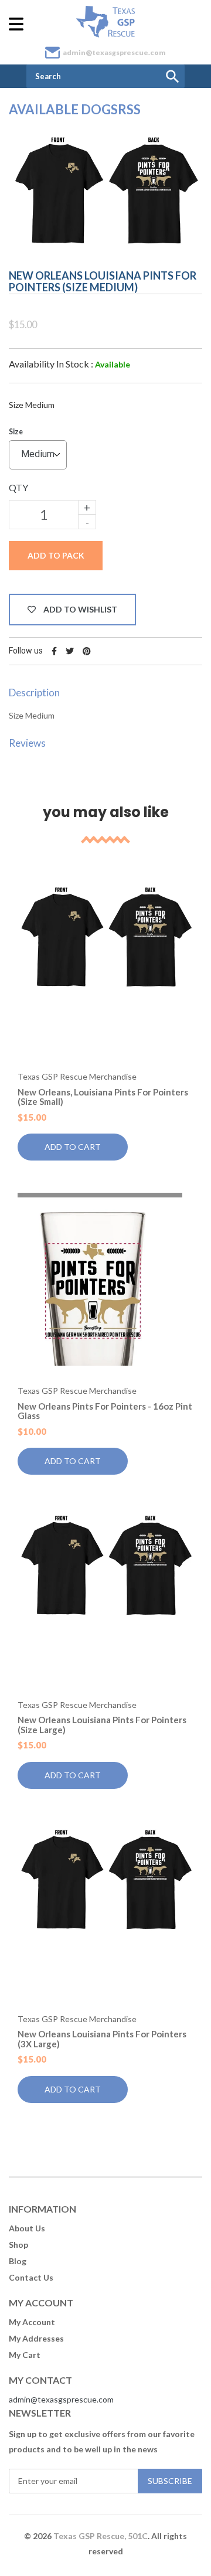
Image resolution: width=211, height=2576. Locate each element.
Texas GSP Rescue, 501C (101, 2536)
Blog (18, 2261)
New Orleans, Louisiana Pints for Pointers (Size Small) (103, 1097)
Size (16, 432)
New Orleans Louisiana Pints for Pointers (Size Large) (102, 1725)
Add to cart (73, 1147)
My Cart (25, 2355)
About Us (27, 2228)
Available (113, 364)
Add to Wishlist (79, 609)
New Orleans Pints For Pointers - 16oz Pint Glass (105, 1411)
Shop (18, 2245)
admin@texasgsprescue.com (114, 52)
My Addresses (36, 2338)
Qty (18, 487)
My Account (32, 2322)
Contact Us (31, 2277)
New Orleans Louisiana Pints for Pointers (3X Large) (102, 2039)
